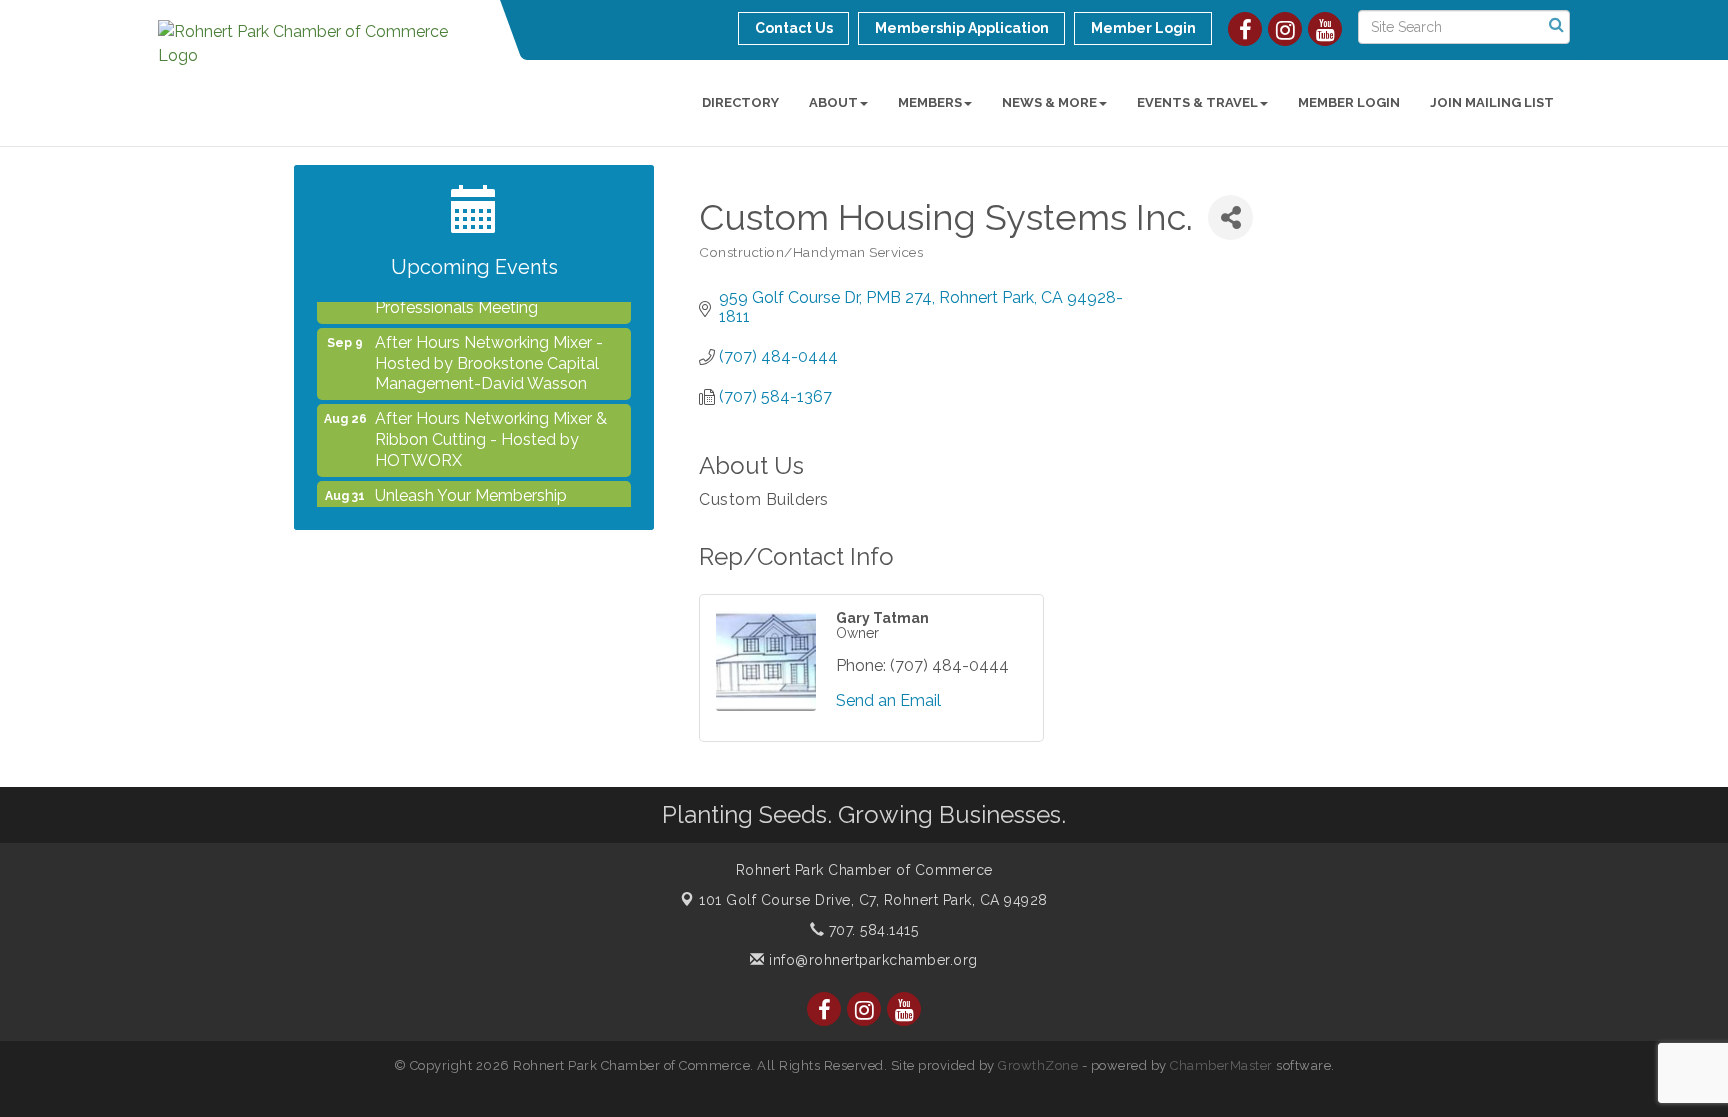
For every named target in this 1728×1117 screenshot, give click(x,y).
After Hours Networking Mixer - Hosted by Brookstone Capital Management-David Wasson (489, 353)
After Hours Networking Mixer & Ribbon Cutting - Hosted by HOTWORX (491, 429)
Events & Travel (1197, 102)
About (833, 102)
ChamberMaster (1221, 1065)
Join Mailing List (1492, 102)
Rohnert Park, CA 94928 (873, 900)
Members (930, 102)
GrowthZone (1038, 1065)
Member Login (1349, 102)
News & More (1049, 102)
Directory (740, 102)
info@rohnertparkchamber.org (871, 960)
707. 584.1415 (871, 930)
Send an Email (888, 700)
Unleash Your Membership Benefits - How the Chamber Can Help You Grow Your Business (496, 506)
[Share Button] (1230, 217)
